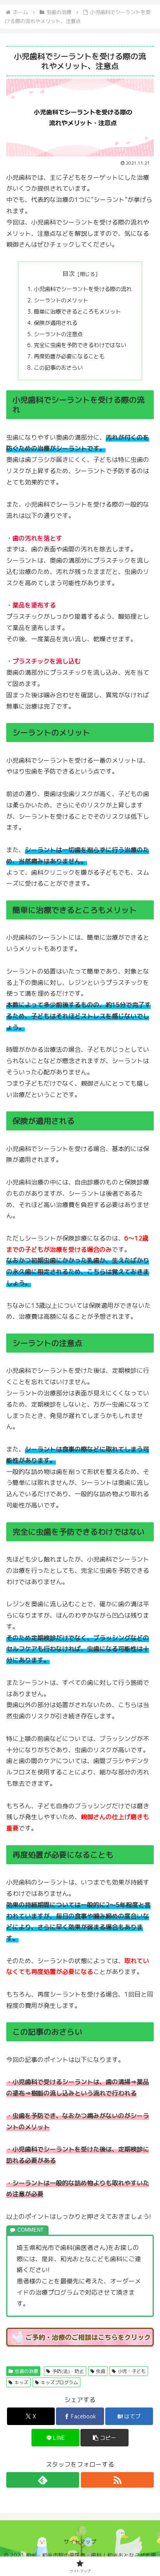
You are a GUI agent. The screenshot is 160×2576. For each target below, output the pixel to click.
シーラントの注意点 (58, 334)
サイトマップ (80, 2542)
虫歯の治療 (26, 2371)
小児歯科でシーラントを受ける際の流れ (83, 289)
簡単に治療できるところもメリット (77, 312)
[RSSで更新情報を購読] (117, 2480)
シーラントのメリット (61, 300)
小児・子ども (132, 2371)
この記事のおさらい (58, 368)
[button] (104, 2438)
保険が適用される (56, 323)
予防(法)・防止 (68, 2371)
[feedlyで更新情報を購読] (43, 2480)
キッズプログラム (59, 2382)
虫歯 (101, 2371)
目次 (69, 274)
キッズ (21, 2382)
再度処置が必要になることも (69, 356)
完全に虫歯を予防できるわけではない (80, 345)
